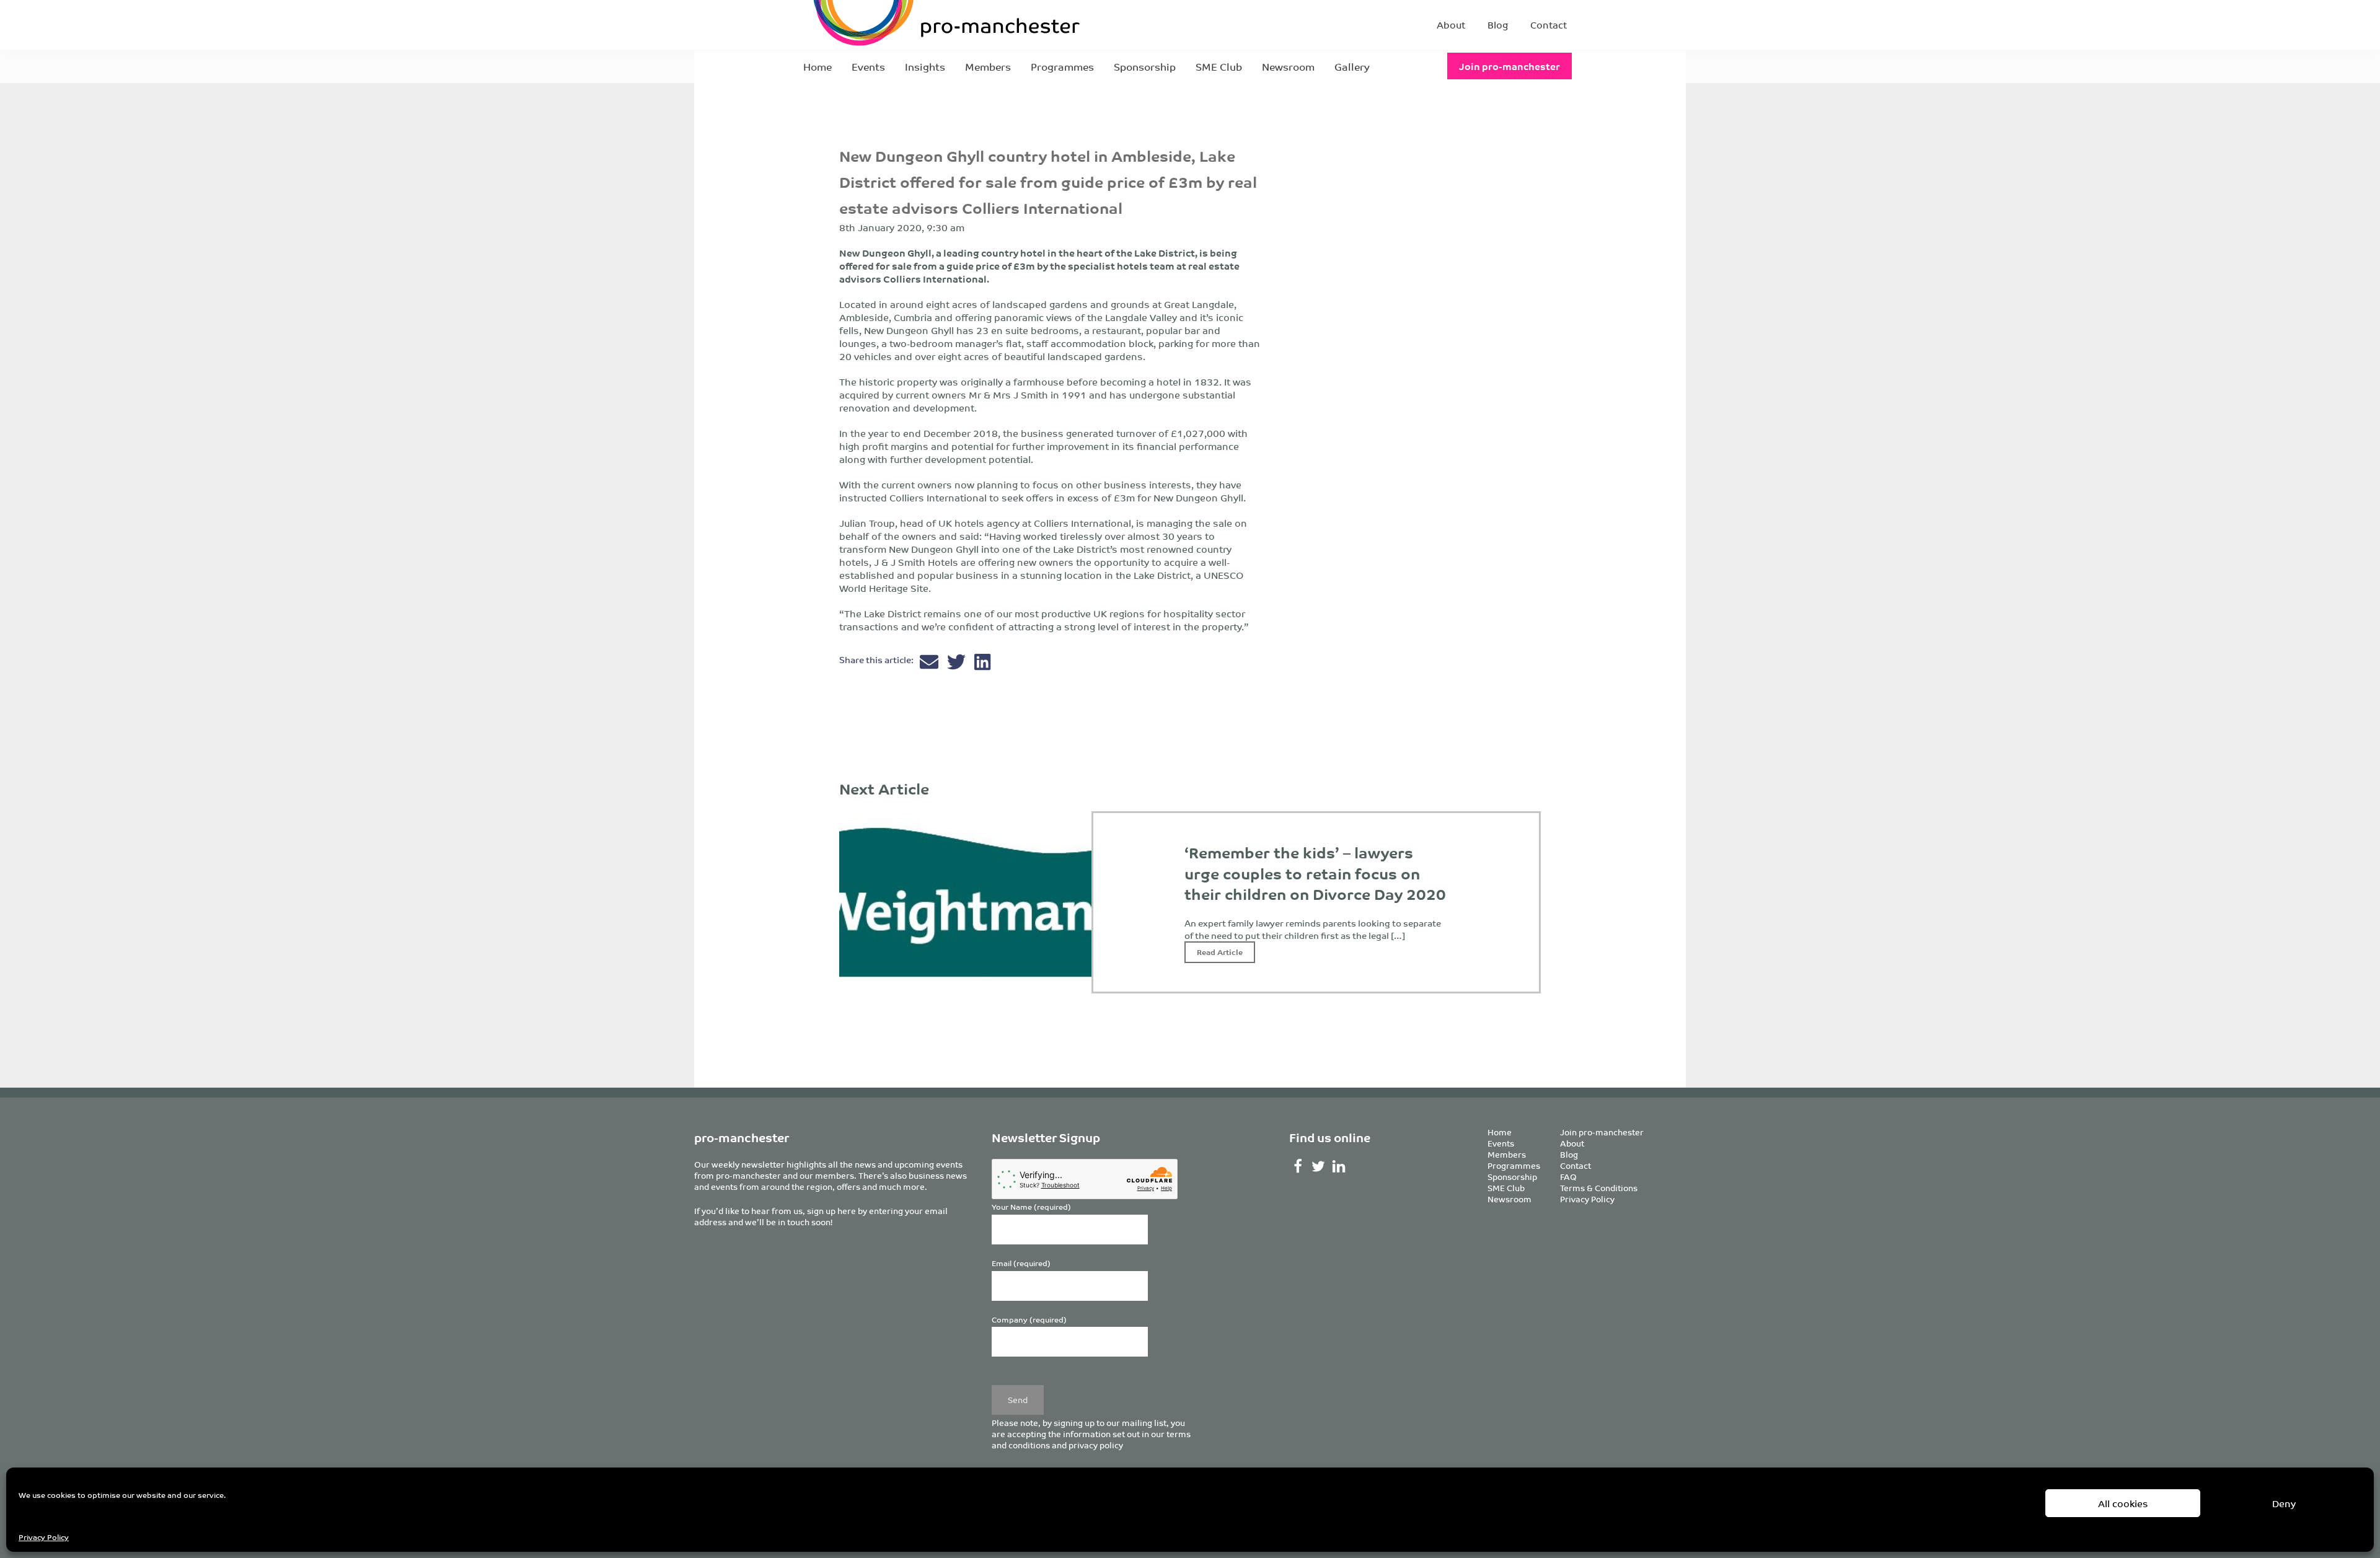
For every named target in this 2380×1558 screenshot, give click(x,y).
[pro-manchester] (909, 25)
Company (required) (1029, 1320)
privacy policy (1096, 1445)
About (1451, 24)
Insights (925, 66)
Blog (1498, 24)
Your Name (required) (1031, 1207)
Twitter (1319, 1166)
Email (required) (1021, 1263)
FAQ (1568, 1177)
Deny (2284, 1503)
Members (988, 66)
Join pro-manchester (1510, 66)
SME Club (1219, 66)
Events (868, 66)
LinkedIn (1339, 1166)
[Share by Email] (930, 665)
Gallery (1352, 66)
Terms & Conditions (1599, 1188)
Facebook (1298, 1166)
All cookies (2123, 1503)
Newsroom (1288, 66)
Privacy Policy (44, 1537)
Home (818, 66)
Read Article (1220, 952)
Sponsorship (1145, 66)
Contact (1549, 24)
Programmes (1062, 66)
